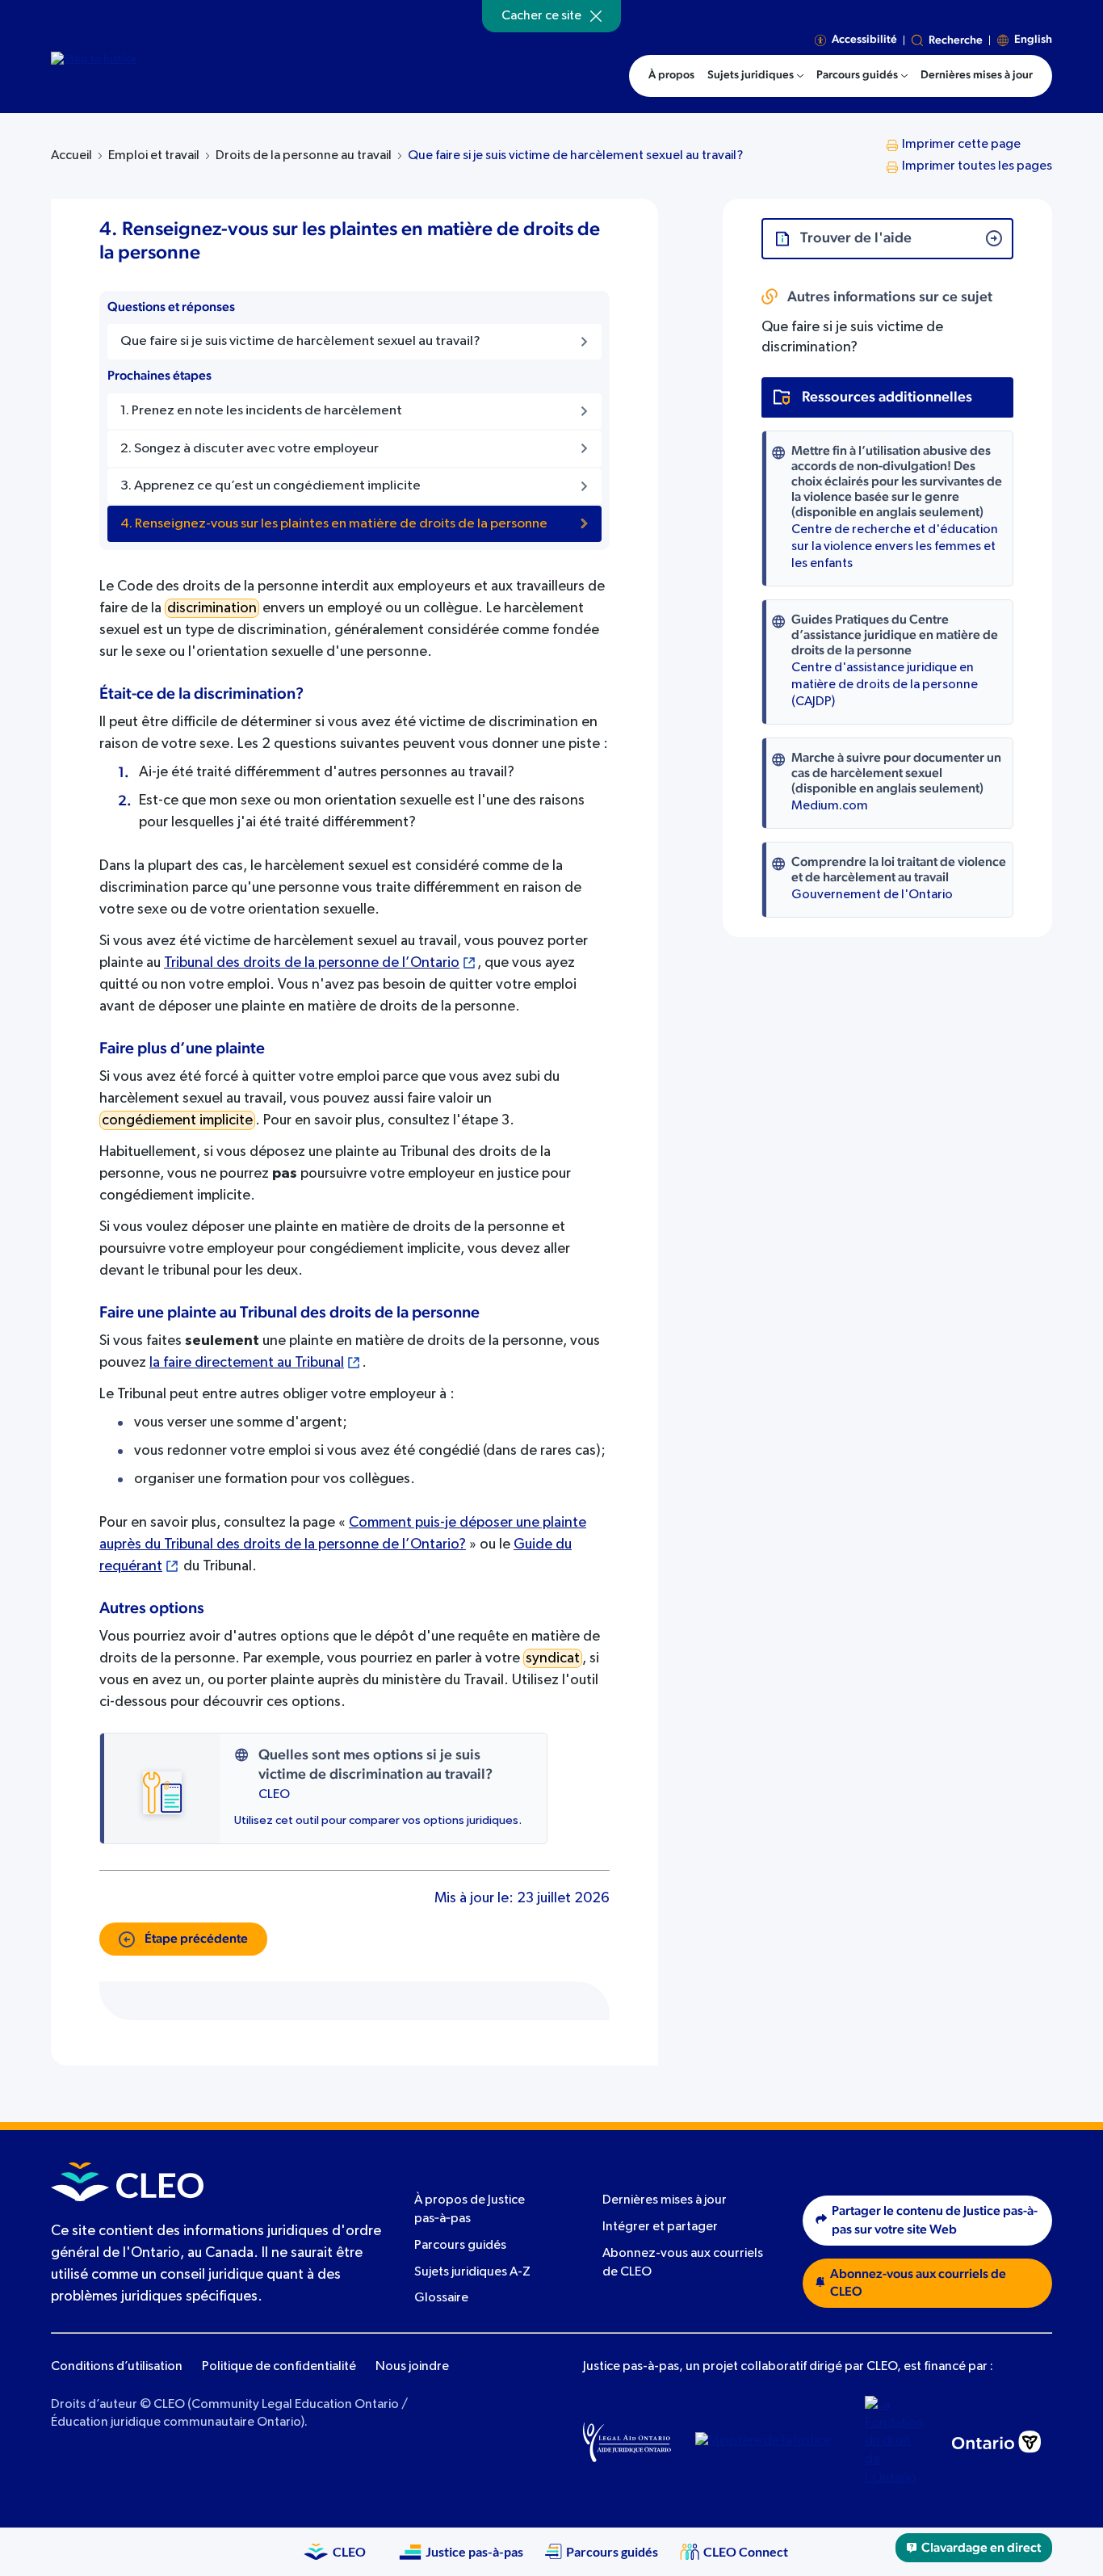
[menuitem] (755, 76)
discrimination (212, 608)
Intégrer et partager (660, 2227)
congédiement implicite (177, 1120)
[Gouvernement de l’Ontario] (996, 2442)
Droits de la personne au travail (304, 156)
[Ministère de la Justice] (768, 2442)
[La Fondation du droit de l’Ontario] (896, 2442)
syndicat (553, 1658)
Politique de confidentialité (279, 2367)
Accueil (71, 156)
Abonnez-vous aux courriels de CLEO (918, 2283)
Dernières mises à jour (665, 2201)
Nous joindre (412, 2367)
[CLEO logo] (127, 2182)
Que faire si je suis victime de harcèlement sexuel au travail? (575, 156)
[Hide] (596, 16)
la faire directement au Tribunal (247, 1363)
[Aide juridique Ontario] (627, 2442)
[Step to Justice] (189, 74)
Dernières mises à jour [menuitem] (977, 75)
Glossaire (441, 2298)
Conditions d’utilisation (117, 2367)
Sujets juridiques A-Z (472, 2272)
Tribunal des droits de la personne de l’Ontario (312, 963)
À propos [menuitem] (671, 75)
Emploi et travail (154, 156)
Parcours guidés (460, 2246)
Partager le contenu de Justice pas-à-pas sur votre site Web (935, 2220)
